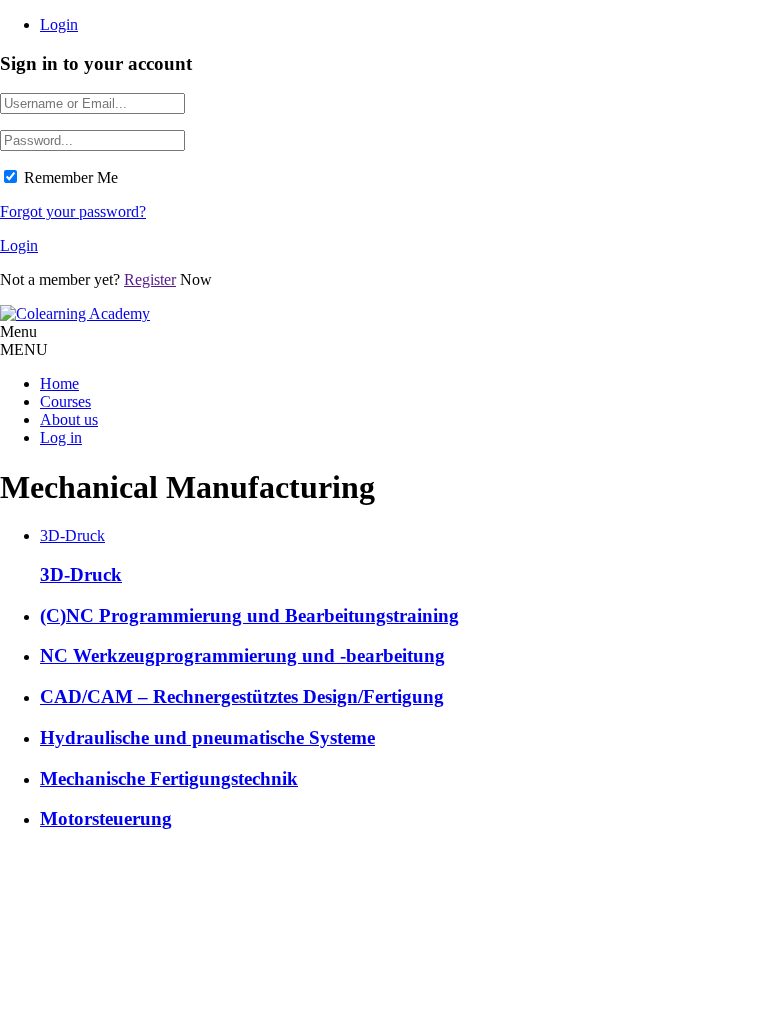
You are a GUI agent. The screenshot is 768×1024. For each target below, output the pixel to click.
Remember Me (71, 177)
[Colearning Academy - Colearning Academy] (75, 313)
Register (150, 279)
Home (59, 383)
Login (59, 24)
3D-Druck (72, 535)
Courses (65, 401)
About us (69, 419)
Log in (61, 437)
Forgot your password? (73, 211)
